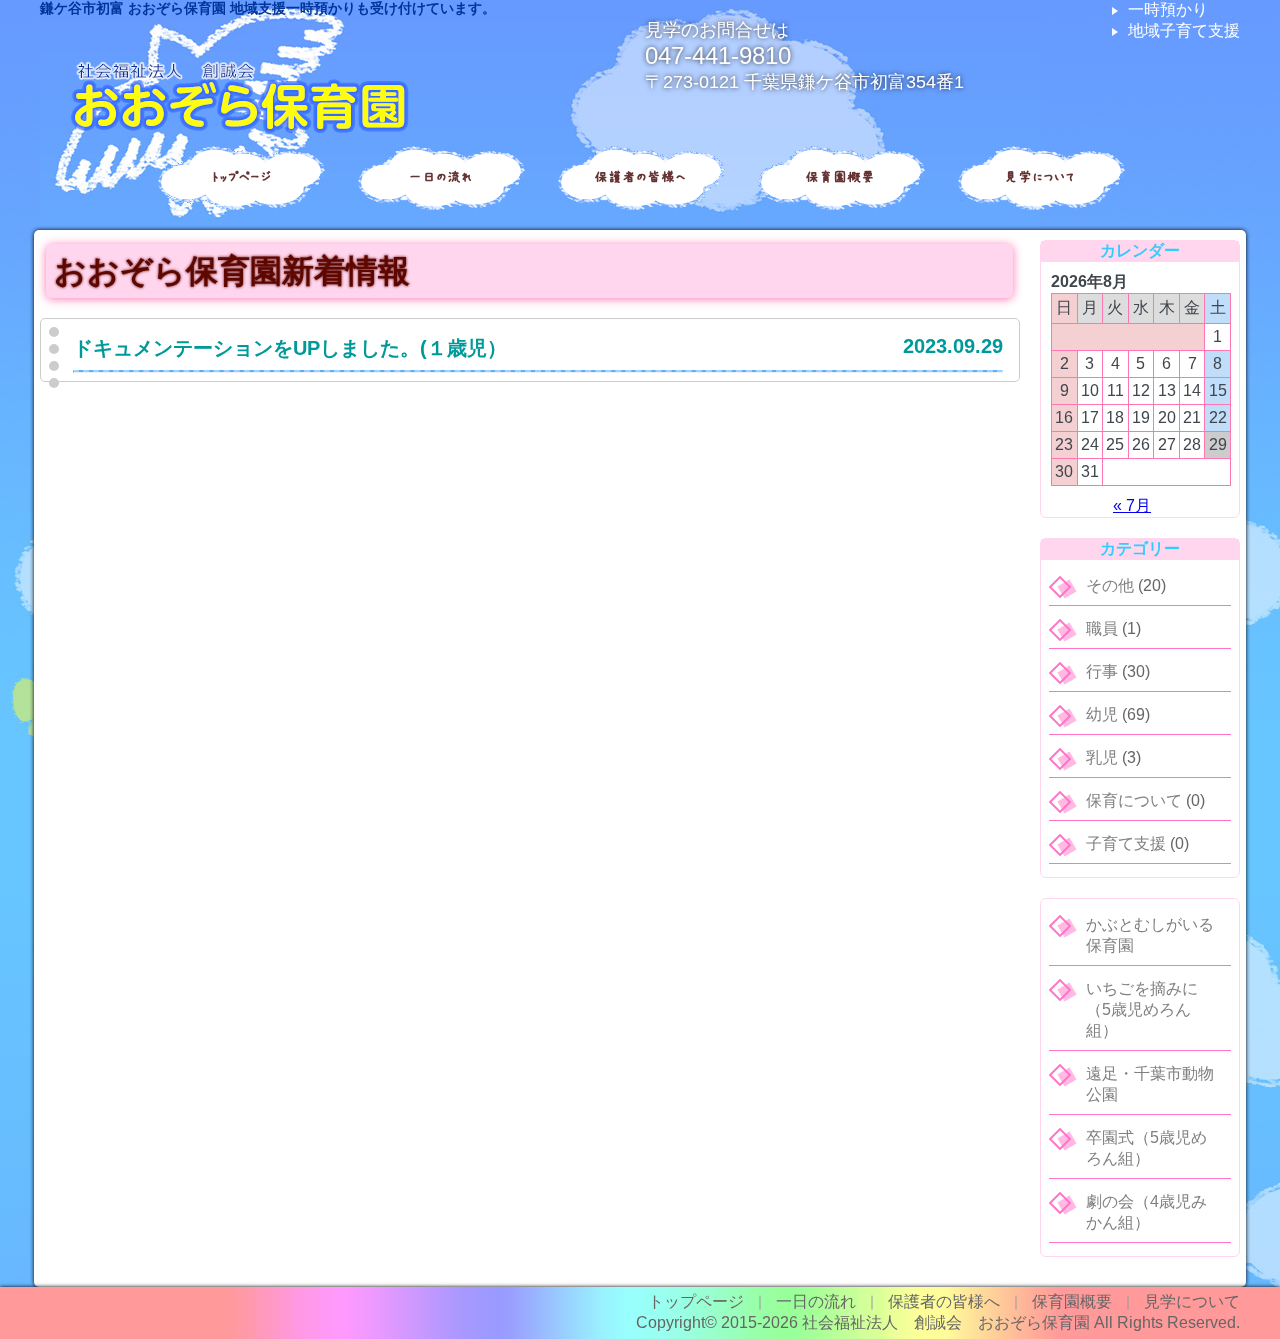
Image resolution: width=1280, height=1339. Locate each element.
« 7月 (1132, 505)
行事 (1102, 671)
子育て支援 (1126, 843)
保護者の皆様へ (640, 177)
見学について (1040, 177)
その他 (1110, 585)
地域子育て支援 (1184, 30)
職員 (1102, 628)
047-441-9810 (718, 55)
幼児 (1102, 714)
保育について (1134, 800)
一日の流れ (440, 177)
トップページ (240, 177)
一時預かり (1168, 9)
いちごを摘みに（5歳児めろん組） (1142, 1009)
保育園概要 (840, 177)
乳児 (1102, 757)
